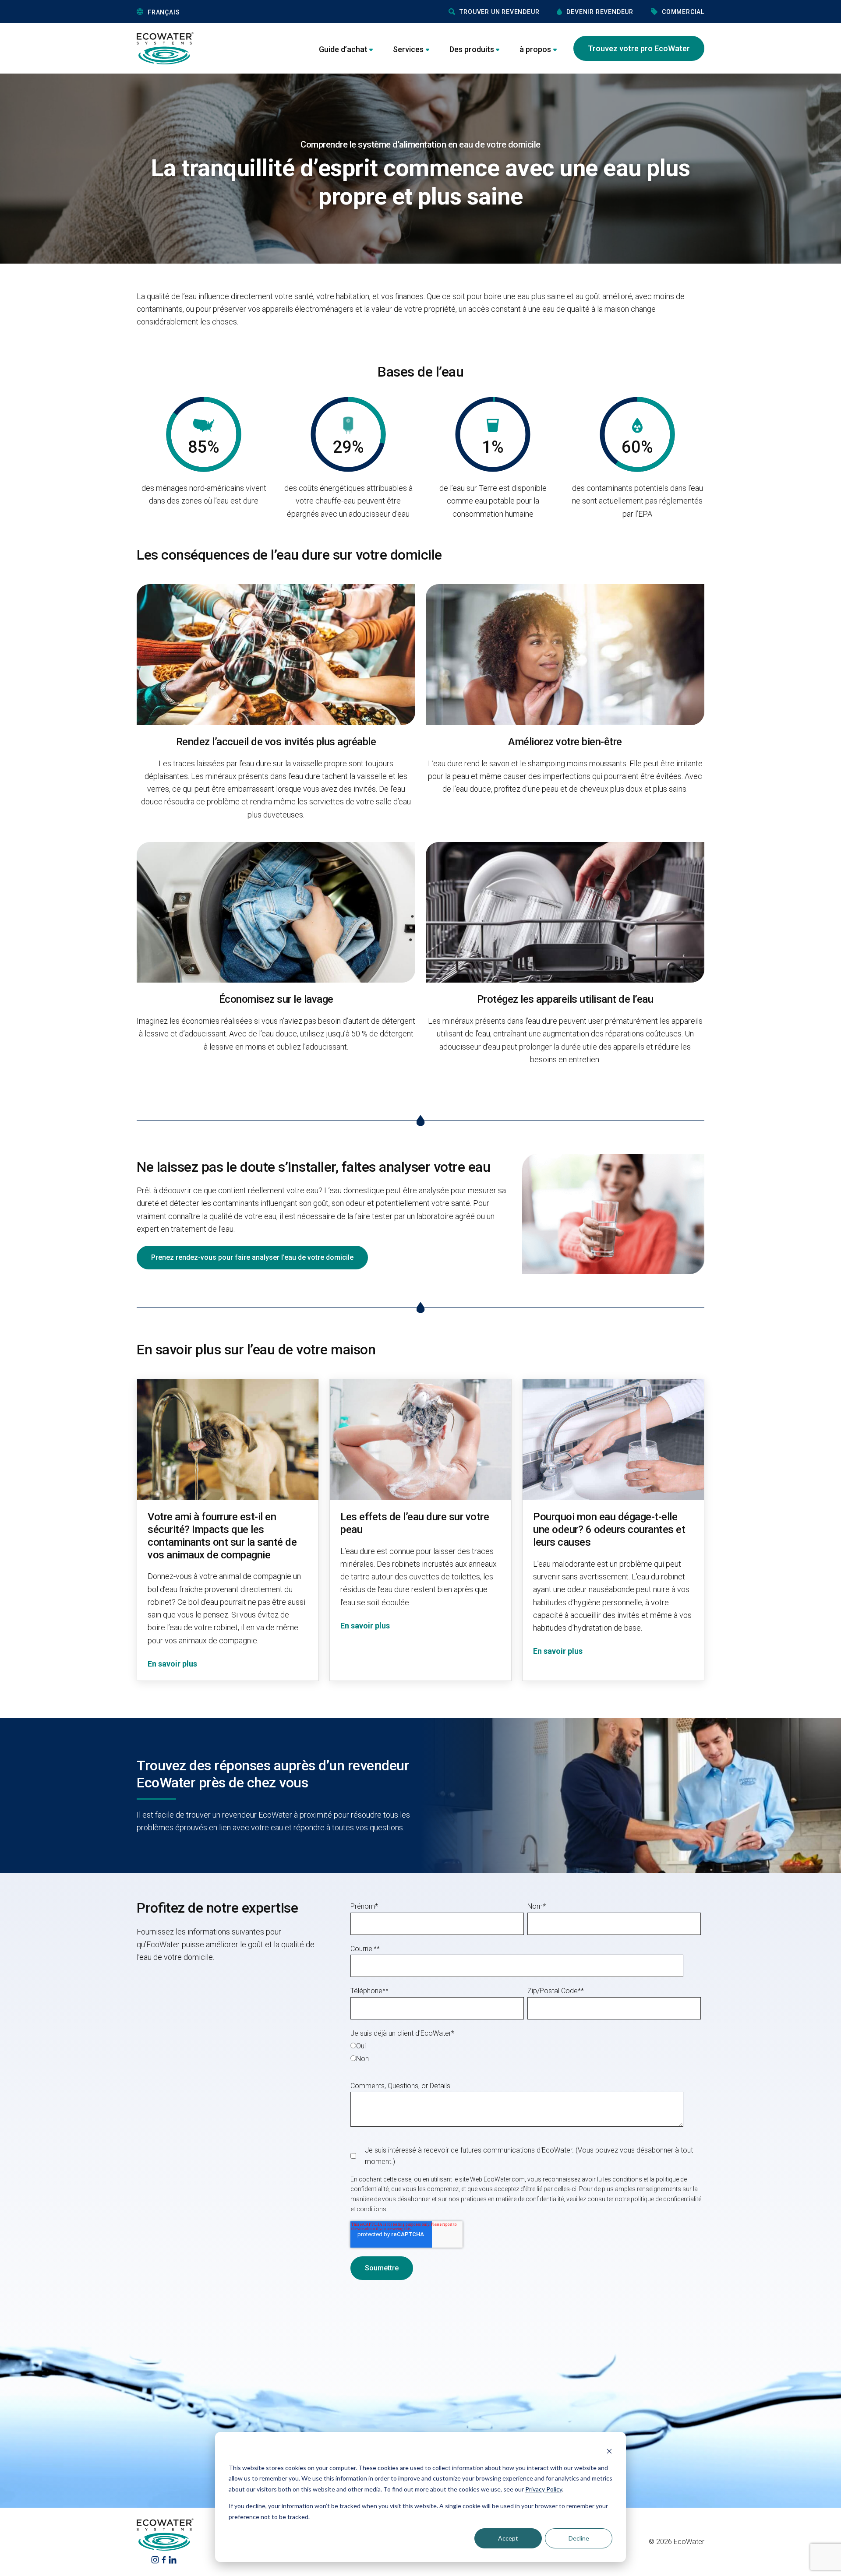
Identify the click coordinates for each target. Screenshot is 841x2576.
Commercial (683, 12)
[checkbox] (526, 2052)
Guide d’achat (343, 49)
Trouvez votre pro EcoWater (639, 48)
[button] (203, 12)
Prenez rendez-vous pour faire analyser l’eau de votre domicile (252, 1257)
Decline (579, 2538)
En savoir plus (172, 1664)
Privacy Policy (544, 2489)
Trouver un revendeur (499, 12)
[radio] (526, 2046)
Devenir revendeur (600, 12)
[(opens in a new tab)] (155, 2560)
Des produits (472, 49)
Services (408, 49)
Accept (508, 2538)
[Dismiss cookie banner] (609, 2451)
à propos (535, 49)
